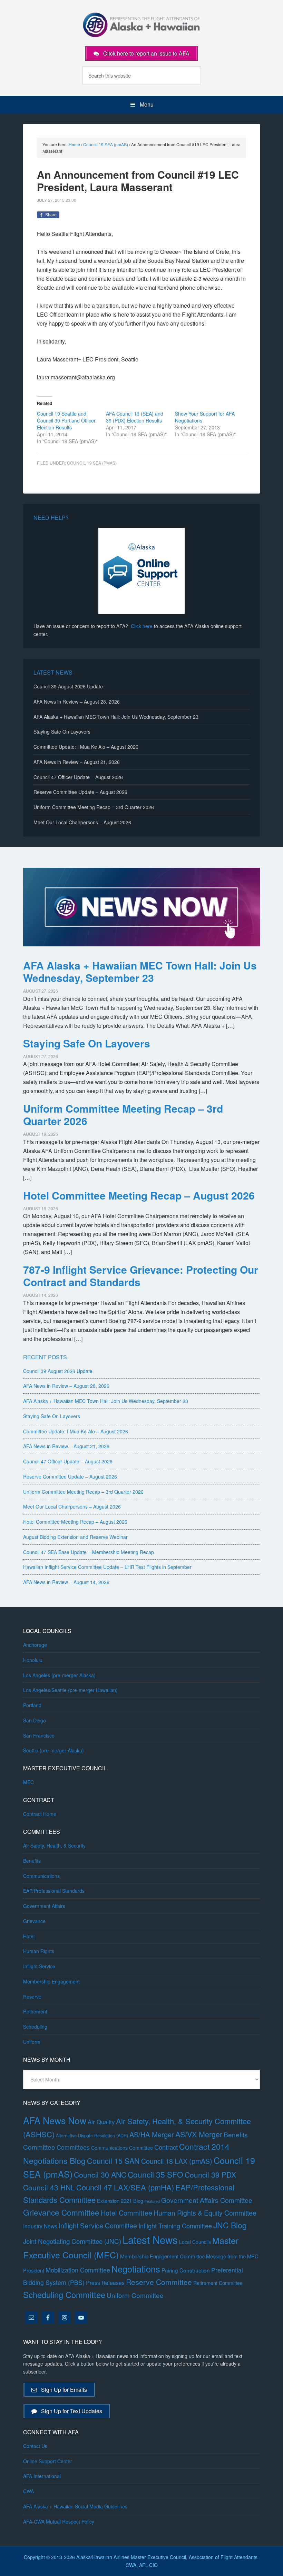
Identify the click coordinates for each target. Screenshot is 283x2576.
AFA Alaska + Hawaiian (141, 24)
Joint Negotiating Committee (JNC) (72, 2241)
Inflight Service (39, 1966)
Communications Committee (122, 2148)
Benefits (32, 1861)
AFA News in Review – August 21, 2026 (77, 762)
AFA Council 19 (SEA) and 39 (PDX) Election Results (135, 417)
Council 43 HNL (49, 2187)
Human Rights (39, 1951)
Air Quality (101, 2122)
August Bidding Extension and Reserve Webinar (75, 1537)
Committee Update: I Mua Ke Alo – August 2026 (86, 747)
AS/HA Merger (152, 2134)
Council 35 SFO (155, 2174)
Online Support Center (48, 2461)
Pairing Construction (186, 2270)
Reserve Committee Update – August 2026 (80, 792)
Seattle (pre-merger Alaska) (53, 1750)
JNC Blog (230, 2225)
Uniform (32, 2042)
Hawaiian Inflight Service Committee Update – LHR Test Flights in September (107, 1567)
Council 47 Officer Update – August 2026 (78, 777)
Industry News (40, 2226)
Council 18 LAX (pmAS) (177, 2161)
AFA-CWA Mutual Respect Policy (59, 2522)
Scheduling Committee (64, 2295)
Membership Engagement (51, 1981)
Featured (152, 2201)
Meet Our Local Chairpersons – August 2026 (82, 822)
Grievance (34, 1921)
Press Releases (105, 2283)
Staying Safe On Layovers (62, 732)
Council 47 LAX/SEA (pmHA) (125, 2187)
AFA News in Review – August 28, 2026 (77, 702)
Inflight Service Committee (98, 2225)
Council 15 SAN (113, 2161)
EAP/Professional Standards (54, 1891)
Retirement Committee (218, 2283)
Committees (73, 2147)
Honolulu (33, 1660)
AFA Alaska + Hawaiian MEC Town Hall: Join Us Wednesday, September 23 (116, 717)
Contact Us (35, 2446)
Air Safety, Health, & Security (54, 1846)
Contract (166, 2147)
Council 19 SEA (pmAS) (92, 463)
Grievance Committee (61, 2212)
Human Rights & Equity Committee (205, 2213)
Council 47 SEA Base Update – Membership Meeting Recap (89, 1552)
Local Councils (195, 2242)
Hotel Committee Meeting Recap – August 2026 (139, 1195)
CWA (28, 2491)
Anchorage (35, 1645)
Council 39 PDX (210, 2175)
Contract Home (40, 1814)
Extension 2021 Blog (120, 2201)
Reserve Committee (159, 2282)
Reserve (32, 1997)
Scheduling (35, 2027)
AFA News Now (55, 2120)
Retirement (35, 2011)
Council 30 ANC (100, 2174)
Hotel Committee (126, 2213)
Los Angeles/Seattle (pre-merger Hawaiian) (70, 1690)
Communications (41, 1876)
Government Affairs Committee (207, 2200)
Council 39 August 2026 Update (68, 686)
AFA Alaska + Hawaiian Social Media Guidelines (75, 2506)
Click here (142, 626)
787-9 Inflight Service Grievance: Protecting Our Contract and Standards (141, 1276)
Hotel (29, 1936)
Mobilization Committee (78, 2270)
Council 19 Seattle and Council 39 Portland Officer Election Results (66, 420)
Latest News (150, 2239)
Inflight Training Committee (175, 2226)
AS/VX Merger (199, 2134)
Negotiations (136, 2269)
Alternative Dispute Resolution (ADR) (92, 2135)
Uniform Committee (135, 2295)
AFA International (42, 2476)
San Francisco (39, 1735)
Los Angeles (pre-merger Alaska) (59, 1675)
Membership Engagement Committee (162, 2256)
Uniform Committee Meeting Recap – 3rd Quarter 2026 (94, 807)
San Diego (35, 1720)
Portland (32, 1705)
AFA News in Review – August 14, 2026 (66, 1582)
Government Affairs (44, 1906)
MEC (28, 1782)
